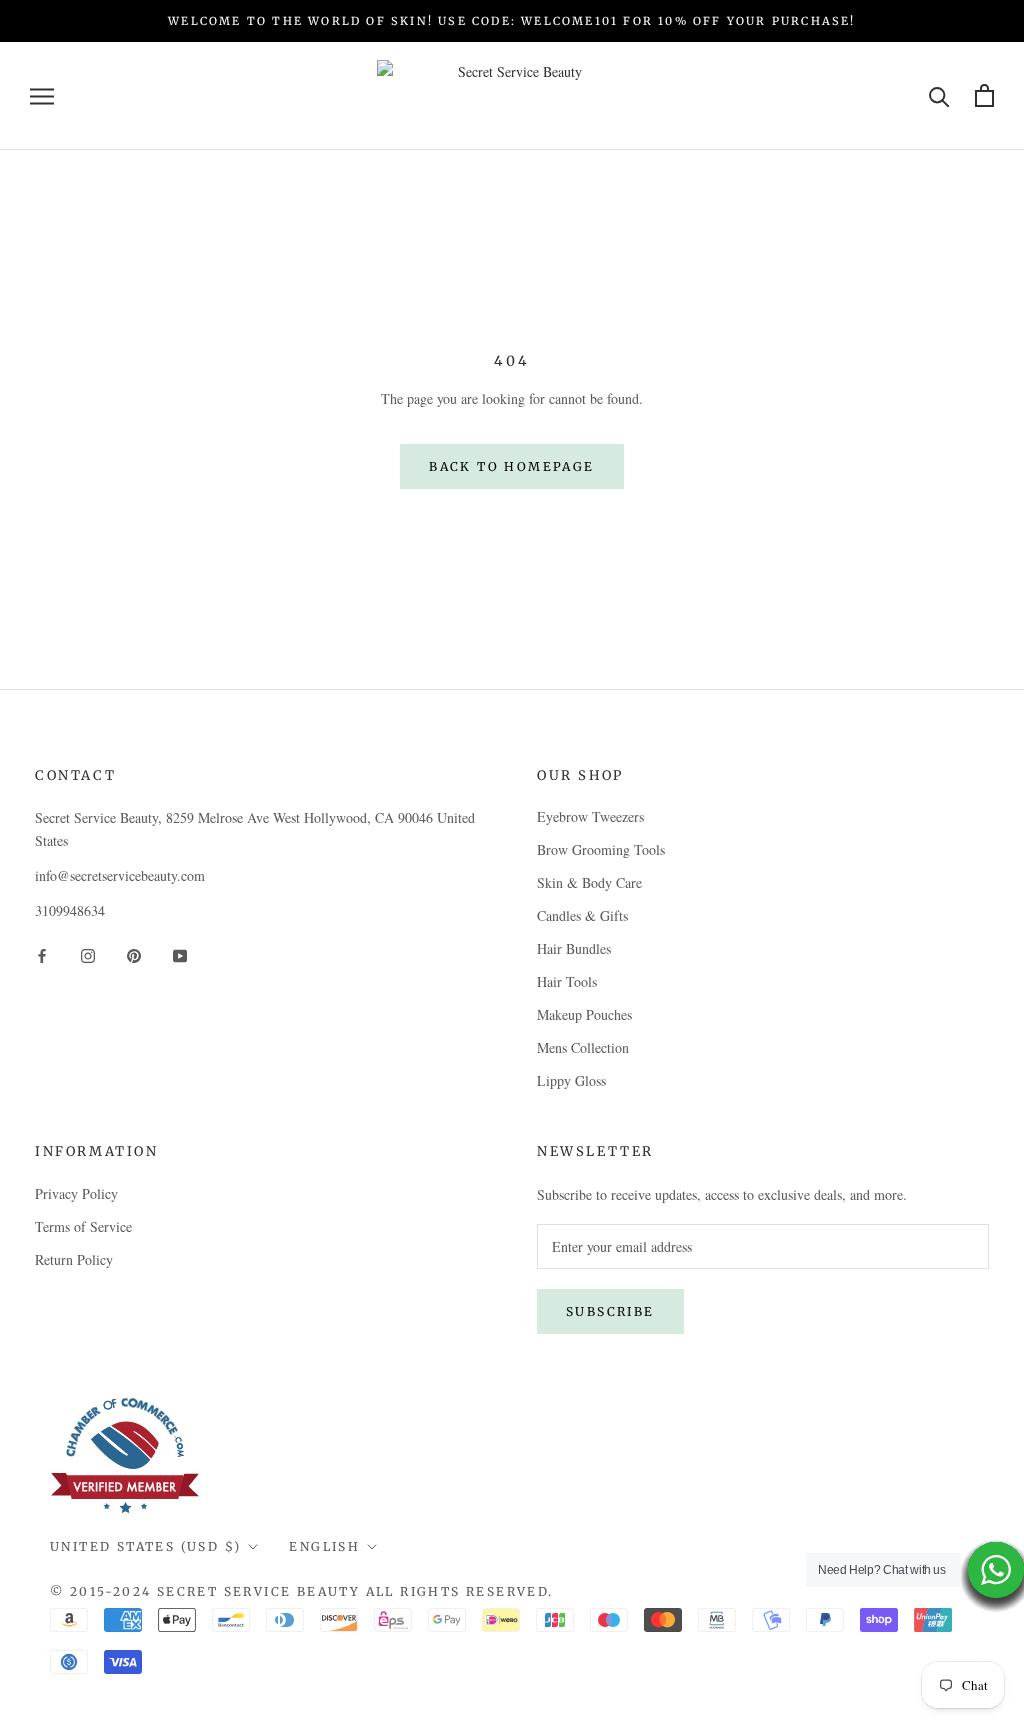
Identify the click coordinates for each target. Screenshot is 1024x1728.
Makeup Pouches (584, 1014)
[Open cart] (984, 95)
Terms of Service (83, 1226)
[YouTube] (180, 954)
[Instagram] (88, 954)
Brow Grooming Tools (601, 849)
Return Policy (74, 1259)
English (324, 1546)
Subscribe (610, 1311)
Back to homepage (511, 466)
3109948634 (70, 910)
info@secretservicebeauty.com (120, 875)
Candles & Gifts (582, 915)
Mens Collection (583, 1047)
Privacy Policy (76, 1193)
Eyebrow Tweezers (590, 816)
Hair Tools (567, 981)
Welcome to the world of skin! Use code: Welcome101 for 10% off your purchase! (511, 21)
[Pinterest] (134, 954)
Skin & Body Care (589, 882)
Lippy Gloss (571, 1080)
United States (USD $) (145, 1546)
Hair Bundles (574, 948)
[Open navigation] (42, 95)
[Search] (939, 95)
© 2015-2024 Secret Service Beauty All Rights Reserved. (302, 1591)
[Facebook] (42, 954)
